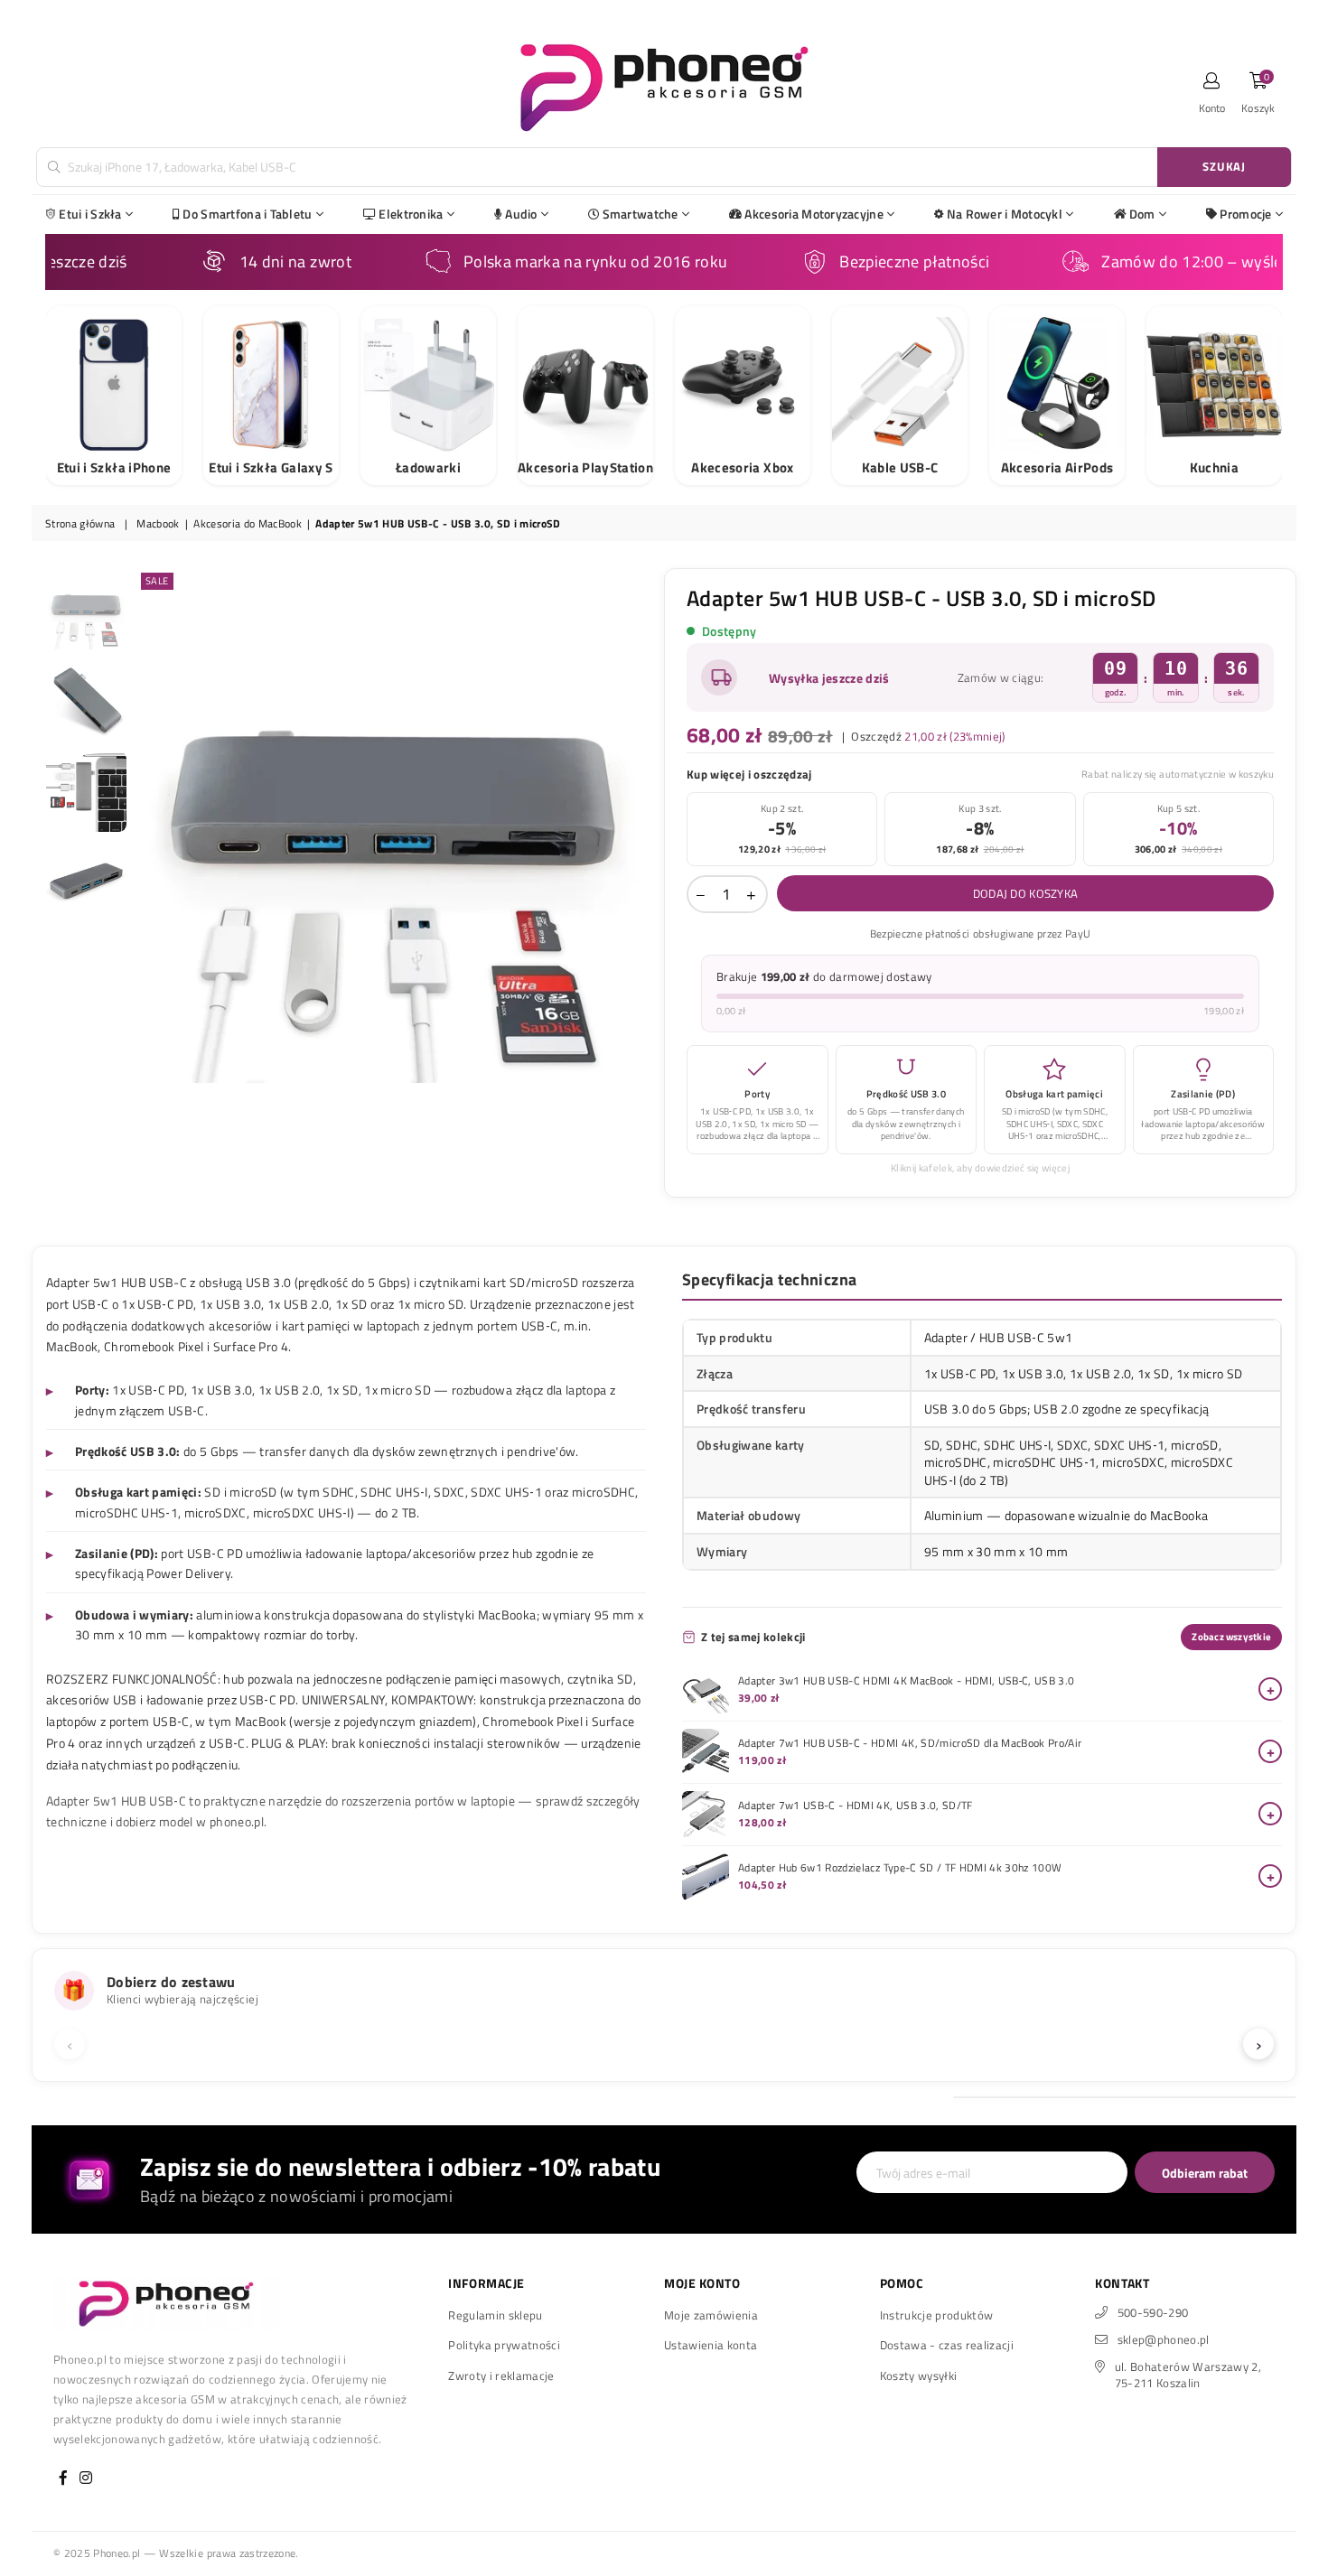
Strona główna (80, 524)
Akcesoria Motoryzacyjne (814, 214)
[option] (394, 826)
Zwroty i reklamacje (501, 2375)
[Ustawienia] (1212, 86)
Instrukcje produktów (937, 2315)
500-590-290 (1153, 2312)
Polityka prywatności (504, 2345)
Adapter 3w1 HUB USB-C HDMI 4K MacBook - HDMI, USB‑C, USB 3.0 (906, 1681)
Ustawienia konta (711, 2345)
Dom (1142, 214)
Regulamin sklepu (495, 2315)
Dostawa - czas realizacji (947, 2345)
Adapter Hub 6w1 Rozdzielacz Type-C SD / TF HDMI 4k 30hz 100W (900, 1868)
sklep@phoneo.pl (1164, 2339)
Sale (157, 581)
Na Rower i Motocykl (1005, 214)
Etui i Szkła (90, 214)
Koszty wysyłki (919, 2375)
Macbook (158, 524)
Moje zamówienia (711, 2315)
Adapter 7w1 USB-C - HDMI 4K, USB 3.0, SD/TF (856, 1806)
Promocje (1245, 214)
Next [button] (635, 825)
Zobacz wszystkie (1231, 1637)
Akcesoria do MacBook (248, 524)
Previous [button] (152, 825)
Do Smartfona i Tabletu (247, 214)
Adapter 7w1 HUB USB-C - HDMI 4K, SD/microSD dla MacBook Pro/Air (910, 1743)
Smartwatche (641, 214)
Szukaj (1224, 166)
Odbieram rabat (1205, 2173)
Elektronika (411, 214)
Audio (521, 214)
